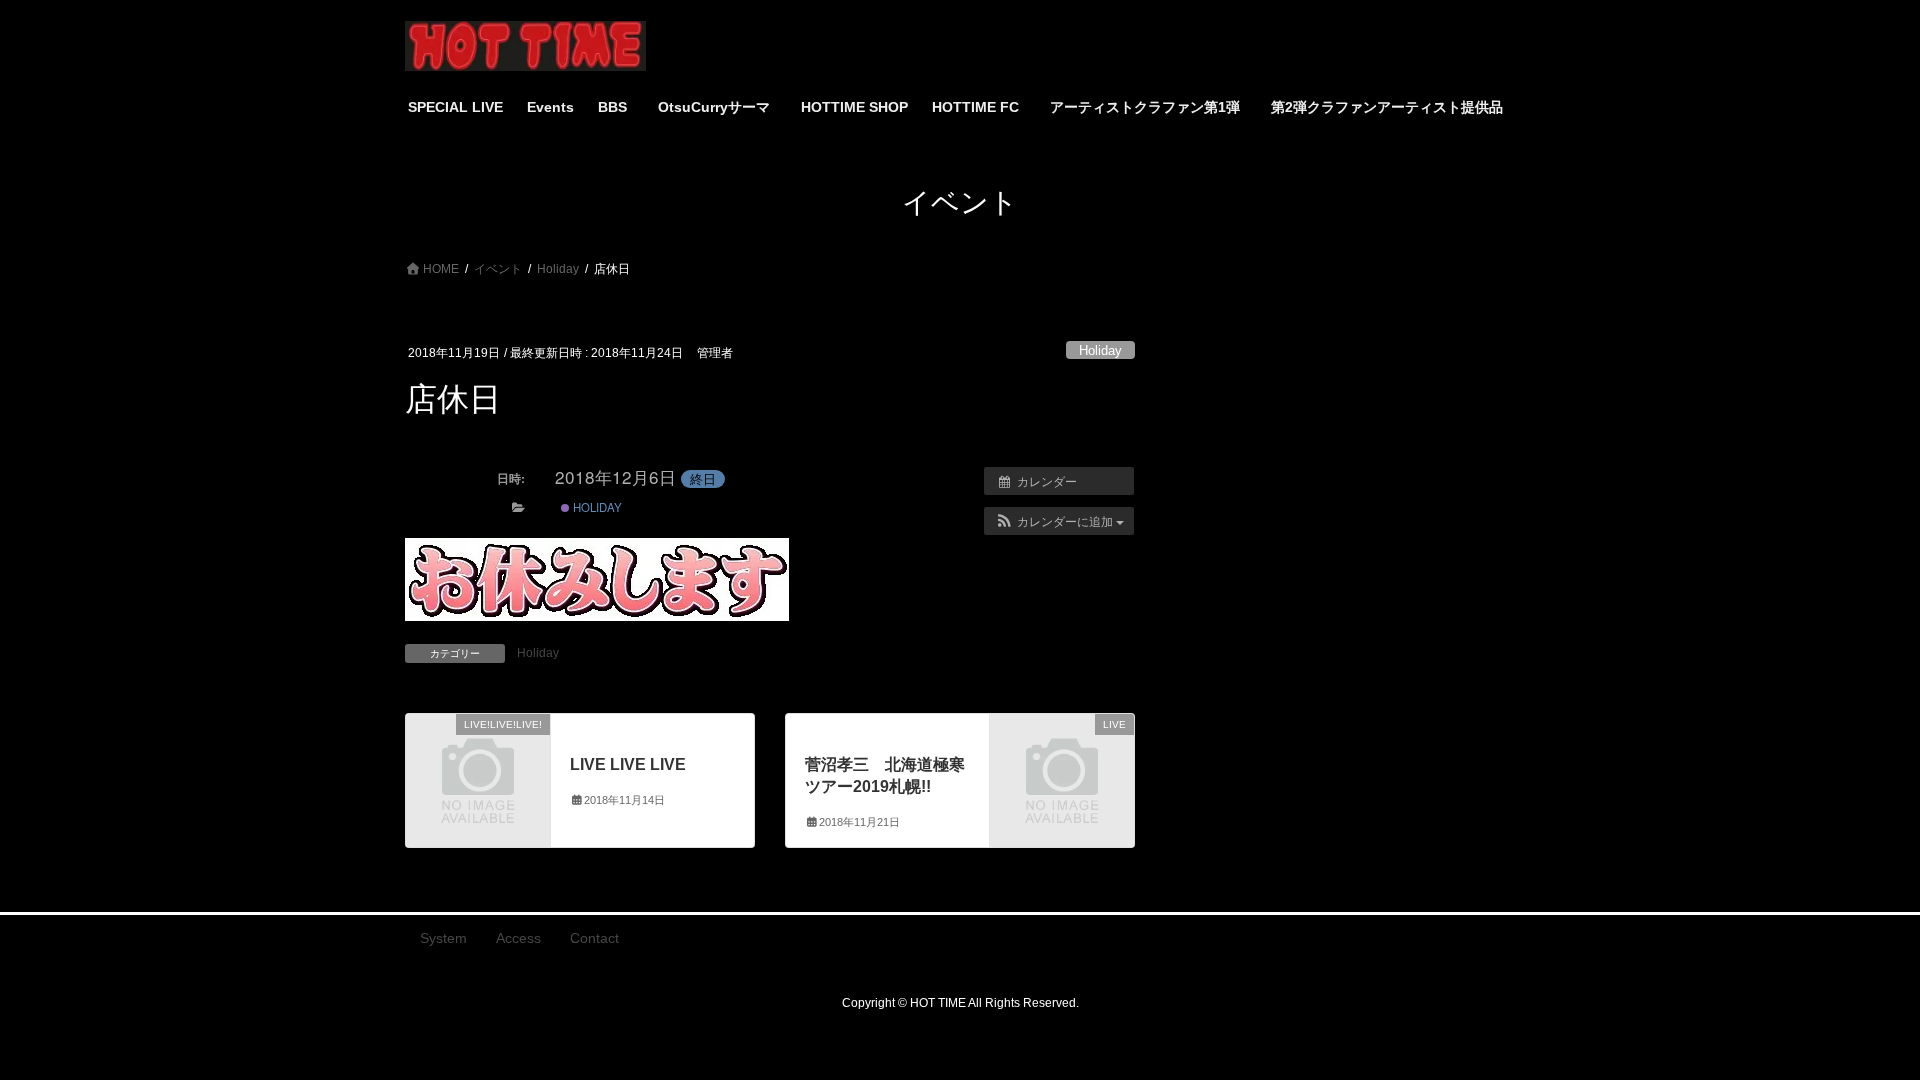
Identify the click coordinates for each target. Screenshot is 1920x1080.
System (443, 938)
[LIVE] (1062, 756)
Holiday (1100, 350)
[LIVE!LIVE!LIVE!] (478, 756)
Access (518, 938)
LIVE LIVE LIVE (628, 764)
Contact (594, 938)
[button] (1059, 521)
